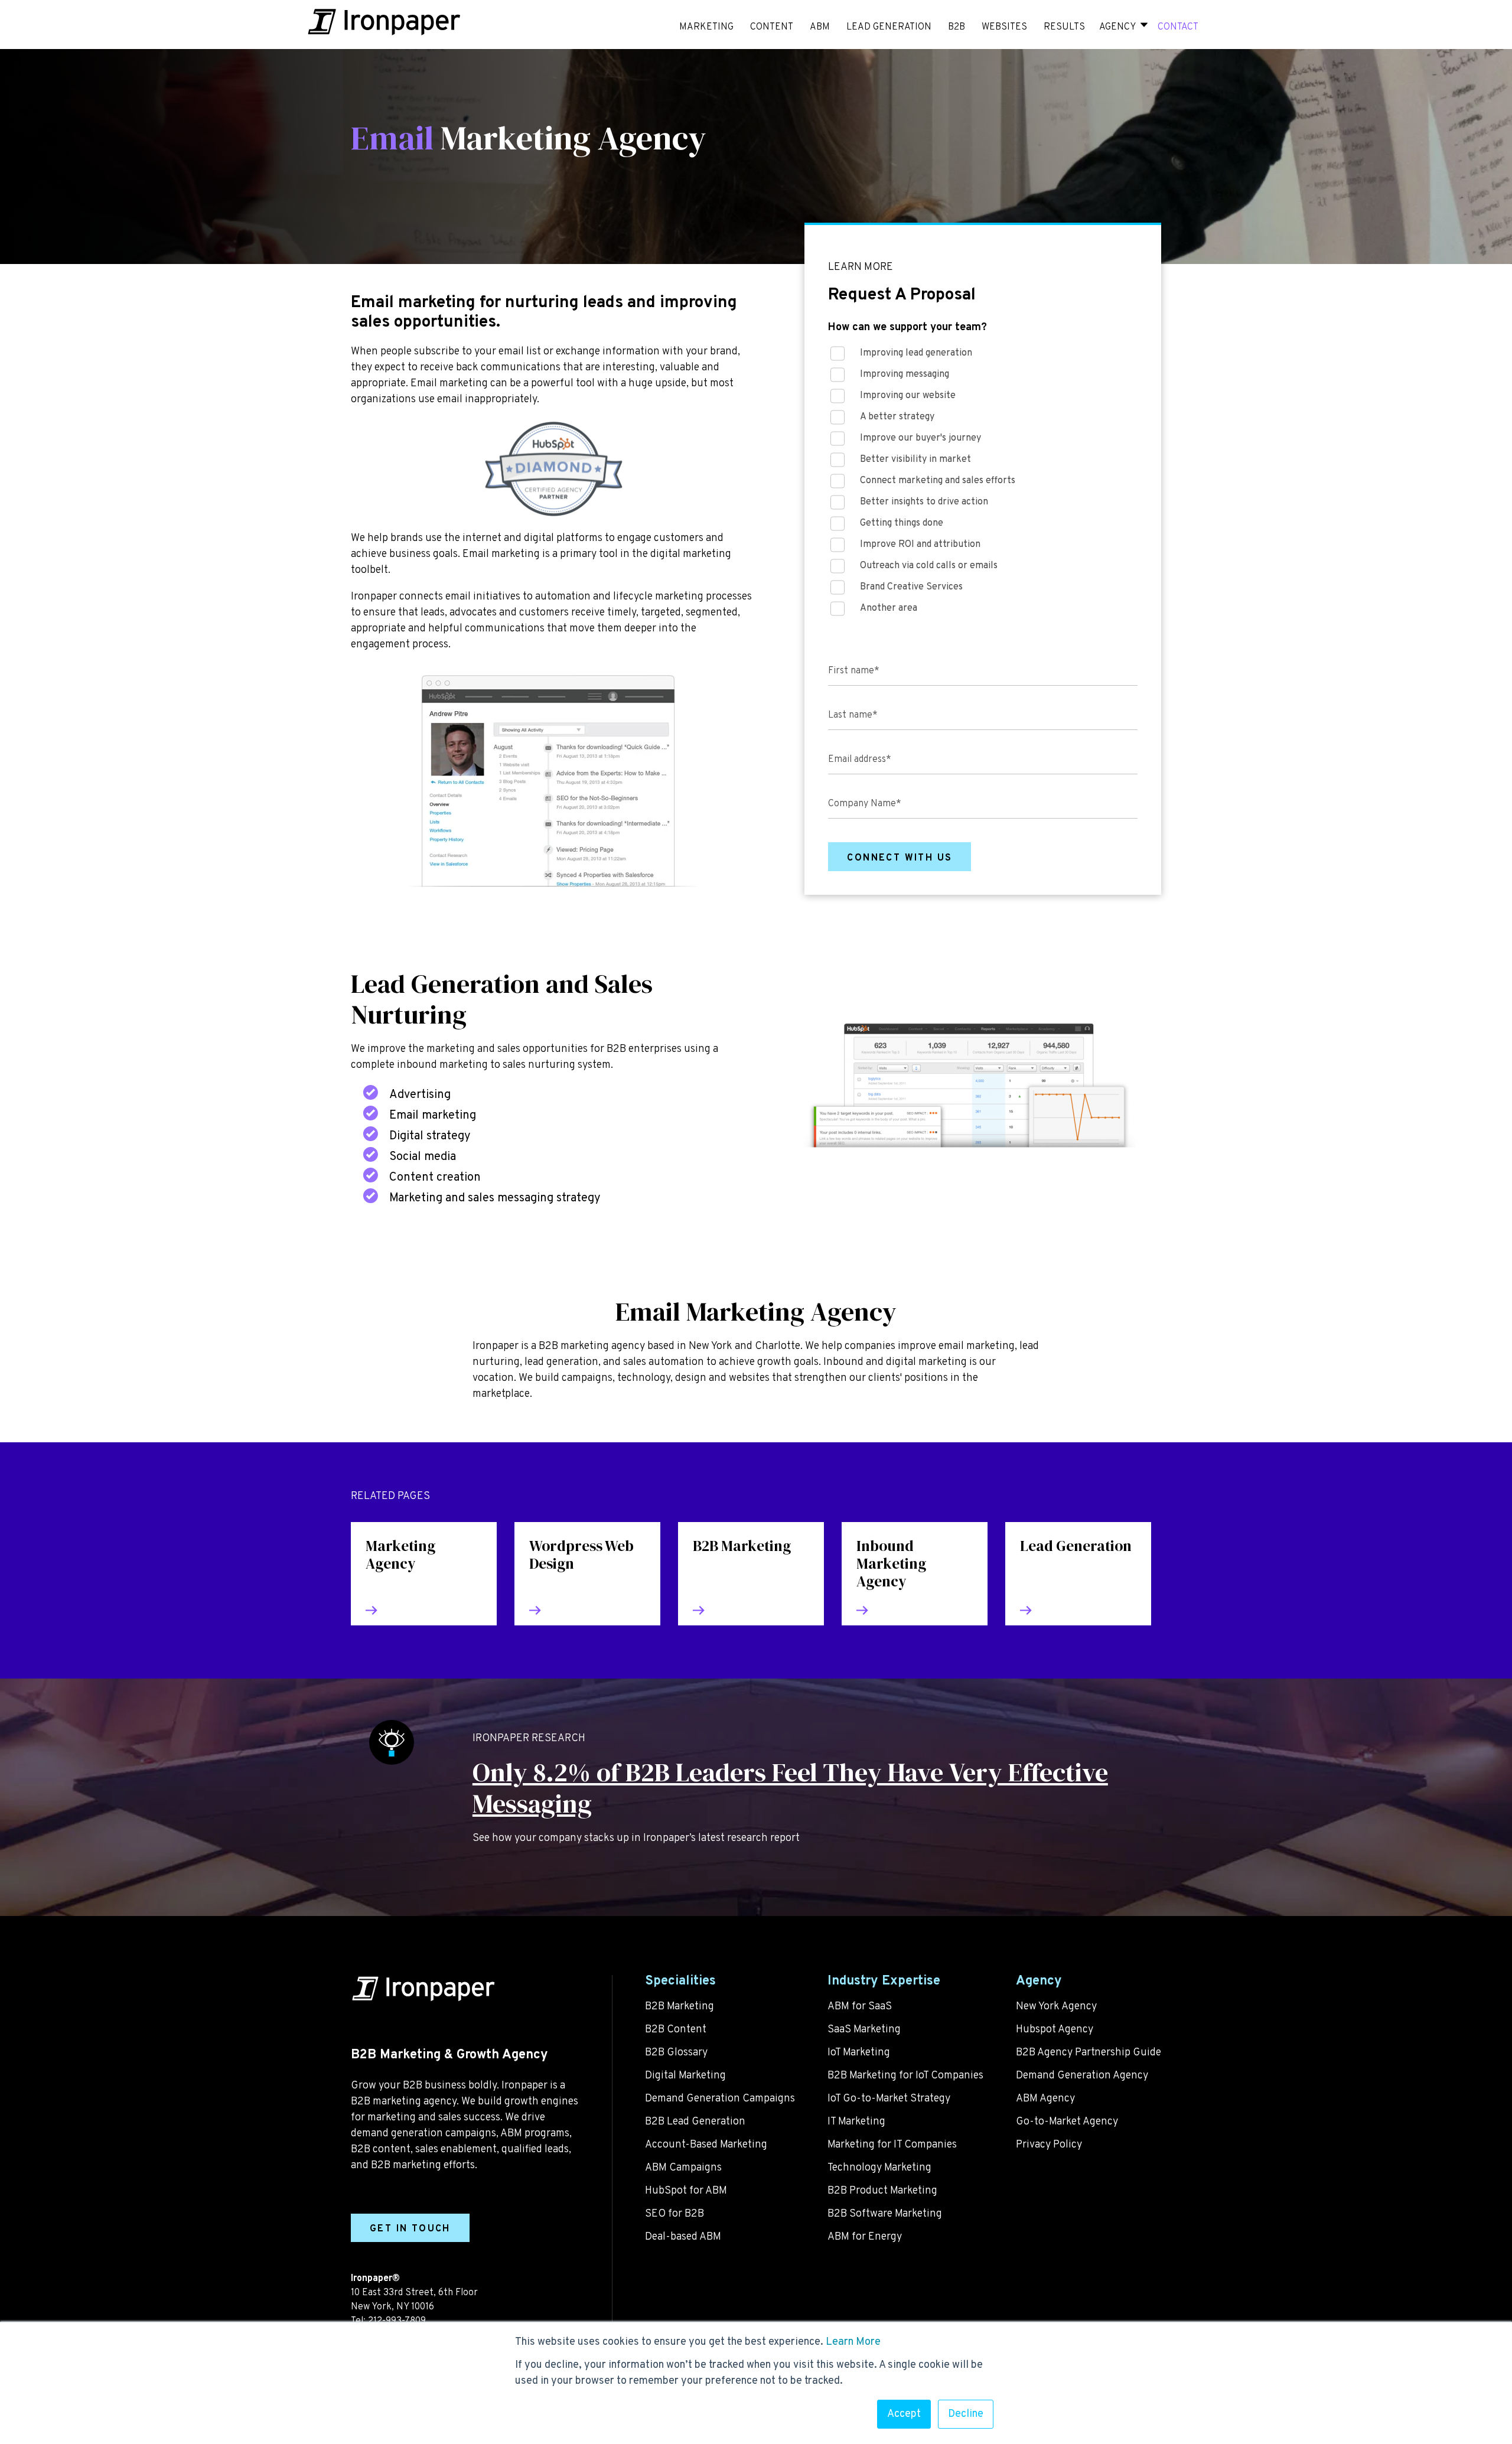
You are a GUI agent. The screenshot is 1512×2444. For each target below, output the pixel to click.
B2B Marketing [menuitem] (680, 2007)
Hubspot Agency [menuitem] (1055, 2030)
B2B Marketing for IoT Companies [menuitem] (905, 2076)
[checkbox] (983, 484)
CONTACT (1178, 27)
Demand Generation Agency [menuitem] (1082, 2076)
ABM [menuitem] (820, 27)
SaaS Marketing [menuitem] (864, 2030)
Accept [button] (904, 2414)
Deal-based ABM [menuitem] (683, 2237)
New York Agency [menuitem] (1056, 2007)
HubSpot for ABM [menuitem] (686, 2191)
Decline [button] (966, 2414)
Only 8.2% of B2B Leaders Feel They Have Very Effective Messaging (790, 1788)
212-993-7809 (397, 2321)
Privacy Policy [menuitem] (1049, 2145)
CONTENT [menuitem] (772, 27)
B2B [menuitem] (957, 27)
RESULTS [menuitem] (1064, 27)
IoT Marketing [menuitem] (859, 2053)
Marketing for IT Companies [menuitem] (892, 2145)
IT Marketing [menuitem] (856, 2122)
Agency (1117, 27)
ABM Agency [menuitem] (1045, 2099)
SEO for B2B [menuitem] (674, 2214)
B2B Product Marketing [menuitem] (882, 2191)
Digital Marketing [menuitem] (685, 2076)
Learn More (853, 2342)
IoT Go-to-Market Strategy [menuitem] (889, 2099)
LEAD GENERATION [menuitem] (889, 27)
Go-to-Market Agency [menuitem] (1067, 2122)
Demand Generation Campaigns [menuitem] (720, 2099)
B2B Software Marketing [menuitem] (885, 2214)
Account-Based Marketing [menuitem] (706, 2145)
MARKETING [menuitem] (706, 27)
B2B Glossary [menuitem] (676, 2053)
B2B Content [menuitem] (676, 2030)
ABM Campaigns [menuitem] (683, 2168)
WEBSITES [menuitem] (1004, 27)
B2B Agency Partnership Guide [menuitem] (1089, 2053)
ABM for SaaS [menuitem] (860, 2007)
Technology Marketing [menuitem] (879, 2168)
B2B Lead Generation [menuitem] (695, 2122)
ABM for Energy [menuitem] (865, 2237)
